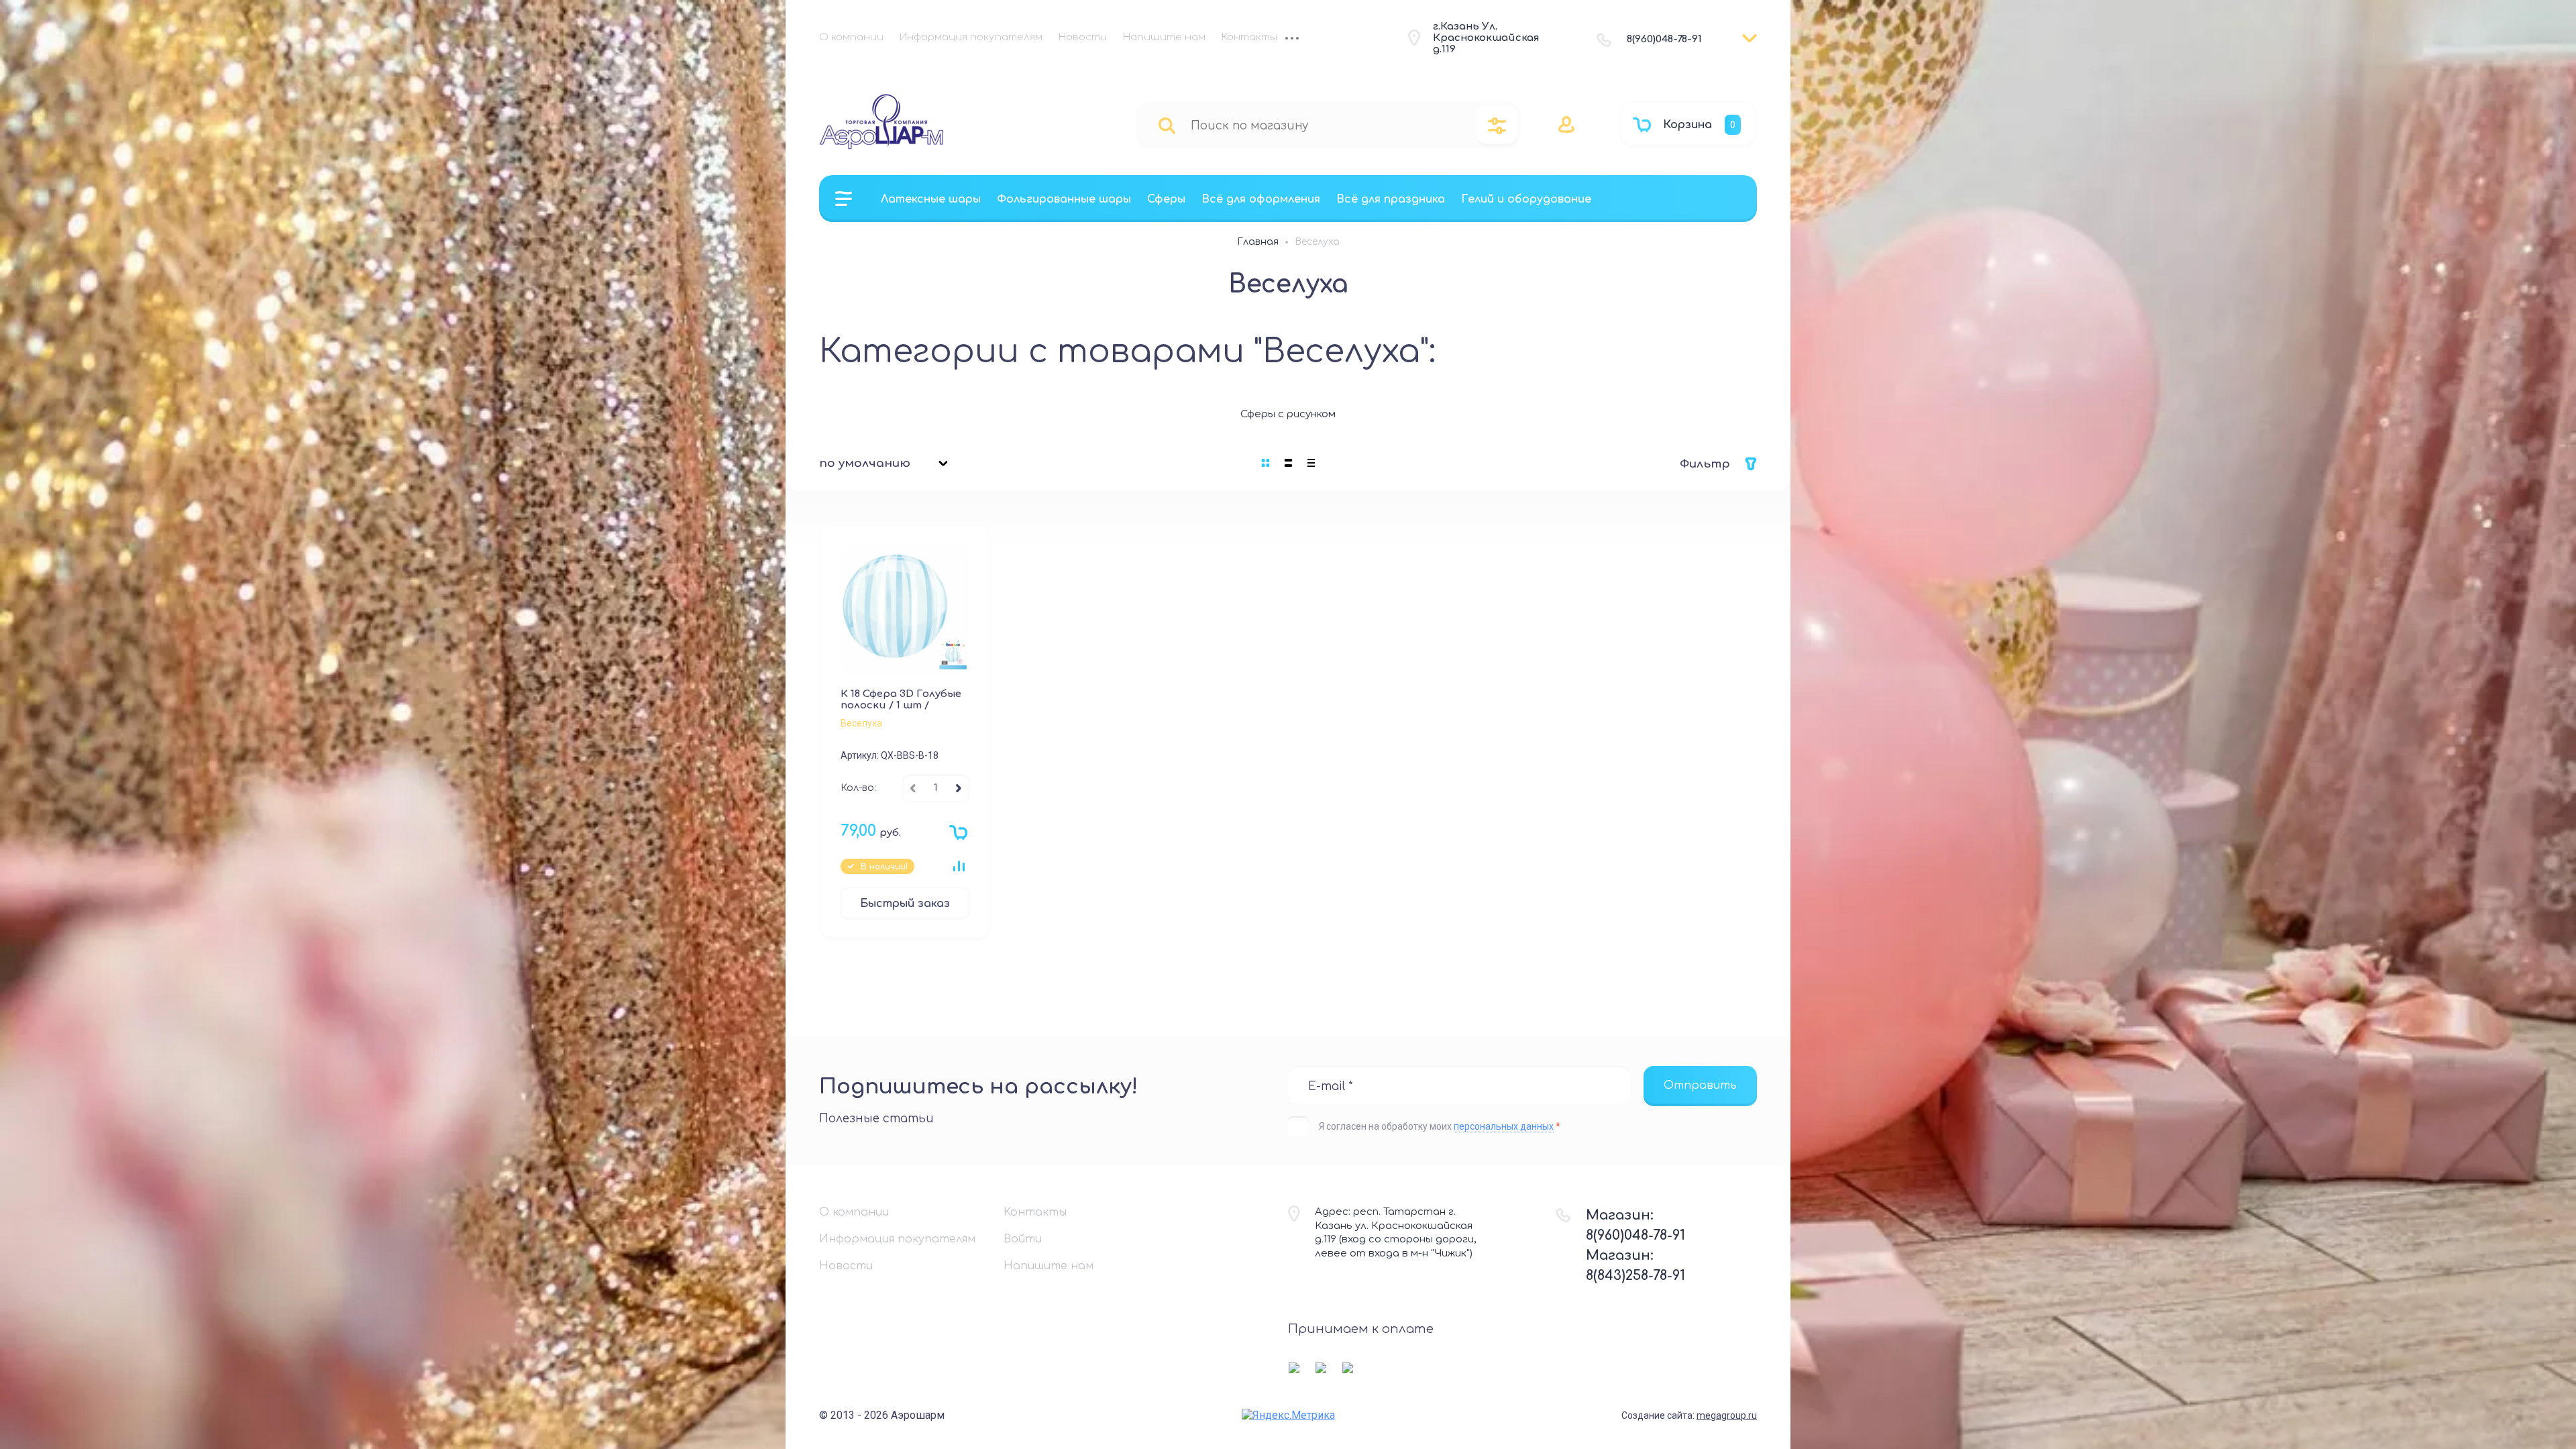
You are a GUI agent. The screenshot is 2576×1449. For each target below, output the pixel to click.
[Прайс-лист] (1311, 463)
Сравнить (959, 866)
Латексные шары (931, 199)
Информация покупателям (971, 37)
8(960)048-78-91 (1664, 39)
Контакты (1249, 37)
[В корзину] (955, 836)
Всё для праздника (1391, 199)
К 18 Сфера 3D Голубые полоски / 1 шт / (901, 700)
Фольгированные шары (1064, 199)
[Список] (1289, 463)
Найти (1167, 125)
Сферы (1166, 199)
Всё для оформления (1261, 199)
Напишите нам (1164, 37)
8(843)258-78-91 (1635, 1276)
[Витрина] (1266, 463)
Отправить (1700, 1085)
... (1292, 40)
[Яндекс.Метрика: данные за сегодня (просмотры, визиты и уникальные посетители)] (1288, 1415)
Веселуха (861, 723)
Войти (1023, 1239)
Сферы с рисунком (1288, 414)
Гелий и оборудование (1526, 199)
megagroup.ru (1727, 1415)
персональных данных (1504, 1126)
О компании (851, 37)
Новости (1083, 37)
